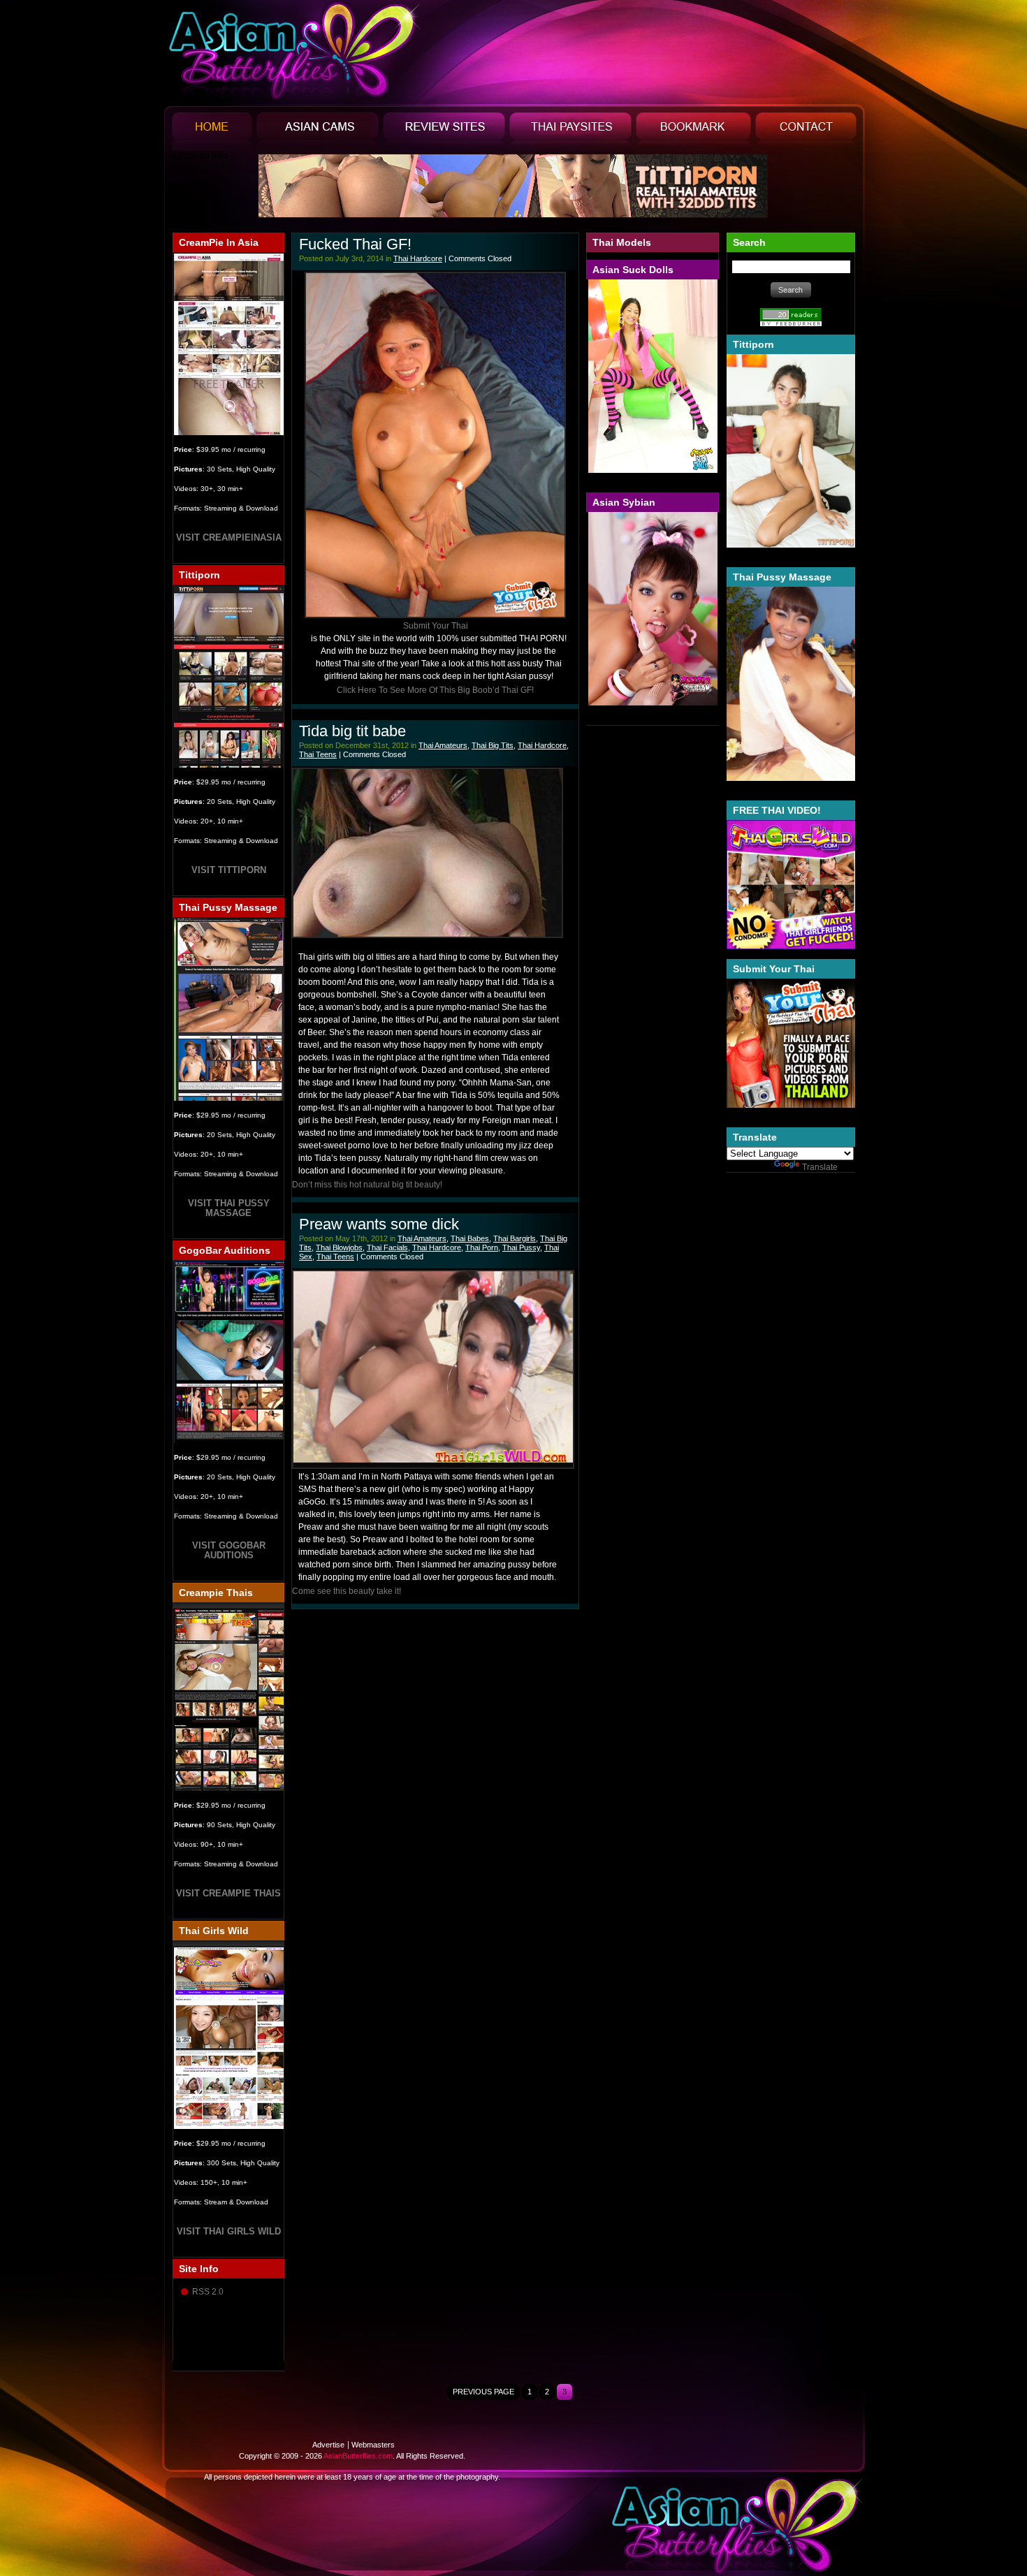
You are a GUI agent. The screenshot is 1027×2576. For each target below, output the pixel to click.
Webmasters (373, 2445)
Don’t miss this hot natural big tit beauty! (367, 1185)
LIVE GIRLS (318, 132)
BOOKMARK (693, 132)
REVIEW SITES (444, 132)
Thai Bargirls (515, 1238)
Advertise (328, 2445)
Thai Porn (482, 1247)
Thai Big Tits (493, 745)
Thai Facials (387, 1247)
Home (212, 132)
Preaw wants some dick (379, 1224)
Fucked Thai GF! (355, 244)
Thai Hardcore (418, 258)
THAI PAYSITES (570, 132)
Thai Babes (470, 1238)
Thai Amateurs (443, 745)
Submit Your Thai (436, 626)
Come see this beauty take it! (347, 1591)
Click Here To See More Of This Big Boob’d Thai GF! (435, 690)
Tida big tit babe (352, 731)
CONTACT (806, 132)
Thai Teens (318, 754)
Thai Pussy (521, 1247)
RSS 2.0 (208, 2292)
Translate (820, 1167)
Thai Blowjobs (339, 1247)
